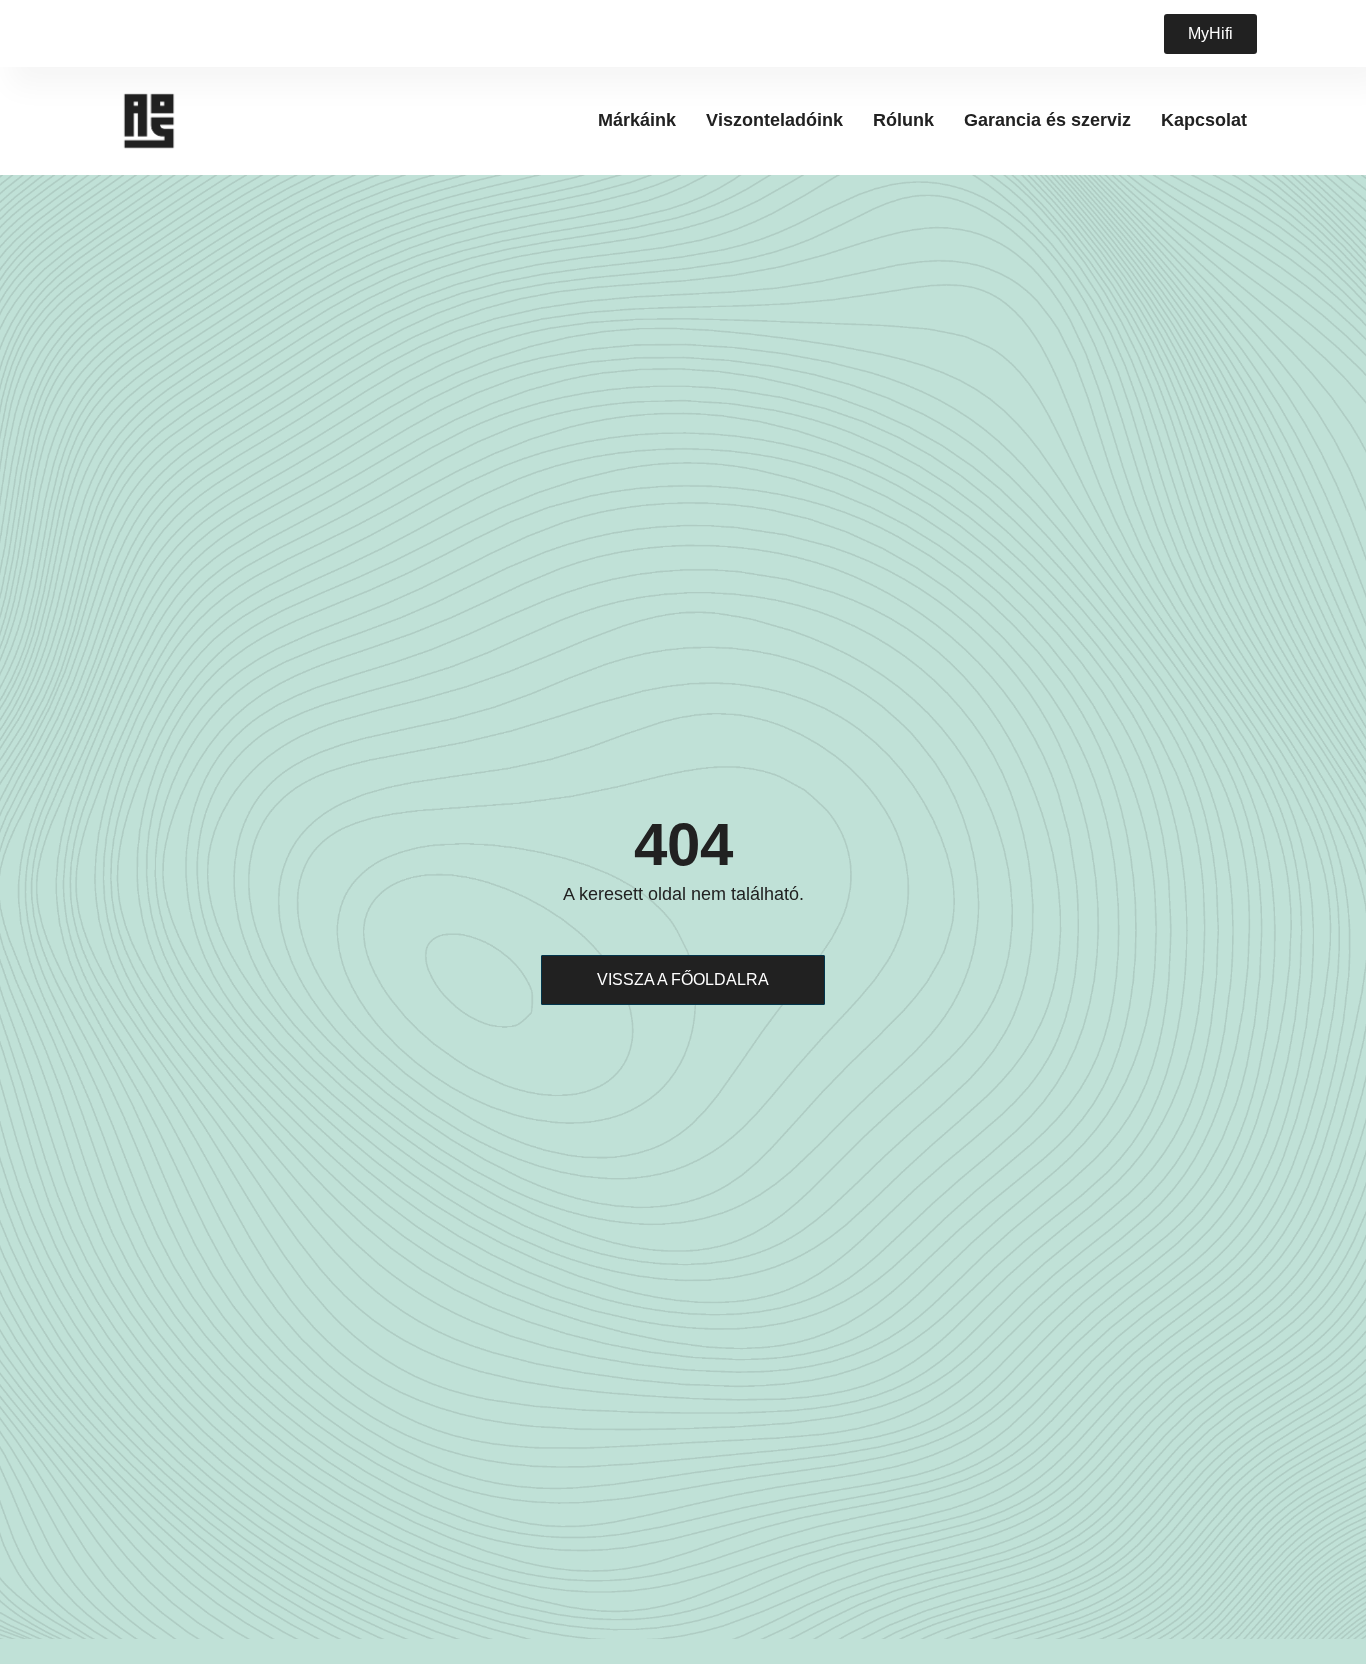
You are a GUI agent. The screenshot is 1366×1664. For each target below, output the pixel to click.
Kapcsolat (1204, 120)
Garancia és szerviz (1047, 120)
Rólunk (903, 120)
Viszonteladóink (774, 120)
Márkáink (637, 120)
